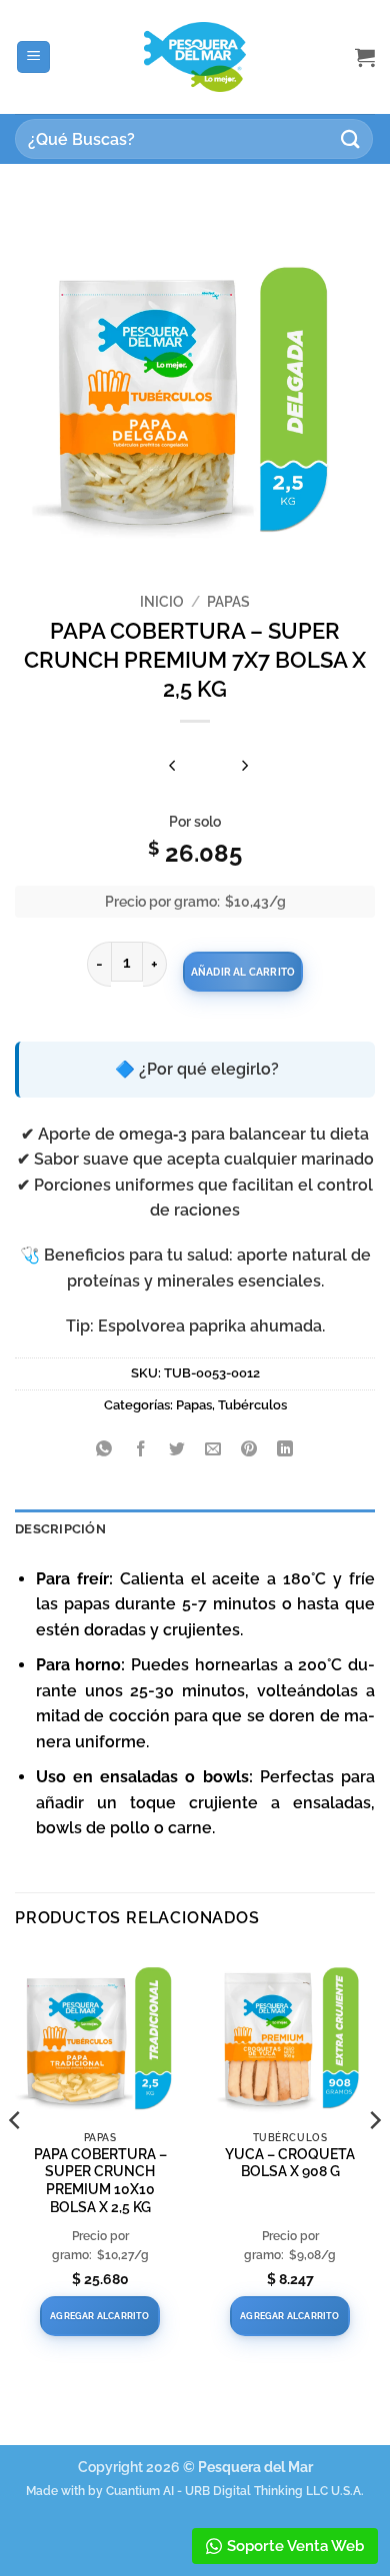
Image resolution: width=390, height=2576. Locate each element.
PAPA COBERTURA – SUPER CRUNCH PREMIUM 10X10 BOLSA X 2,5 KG (100, 2181)
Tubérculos (252, 1405)
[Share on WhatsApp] (104, 1450)
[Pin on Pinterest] (249, 1450)
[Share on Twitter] (176, 1450)
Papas (228, 602)
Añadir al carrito (243, 972)
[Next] (374, 2161)
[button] (33, 57)
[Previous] (16, 2161)
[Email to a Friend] (213, 1450)
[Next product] (173, 766)
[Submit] (351, 138)
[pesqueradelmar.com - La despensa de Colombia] (195, 57)
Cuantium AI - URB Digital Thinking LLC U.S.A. (235, 2491)
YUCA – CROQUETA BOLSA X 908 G (290, 2163)
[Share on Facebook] (140, 1450)
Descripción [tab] (60, 1529)
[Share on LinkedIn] (285, 1450)
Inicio (162, 602)
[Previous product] (245, 766)
